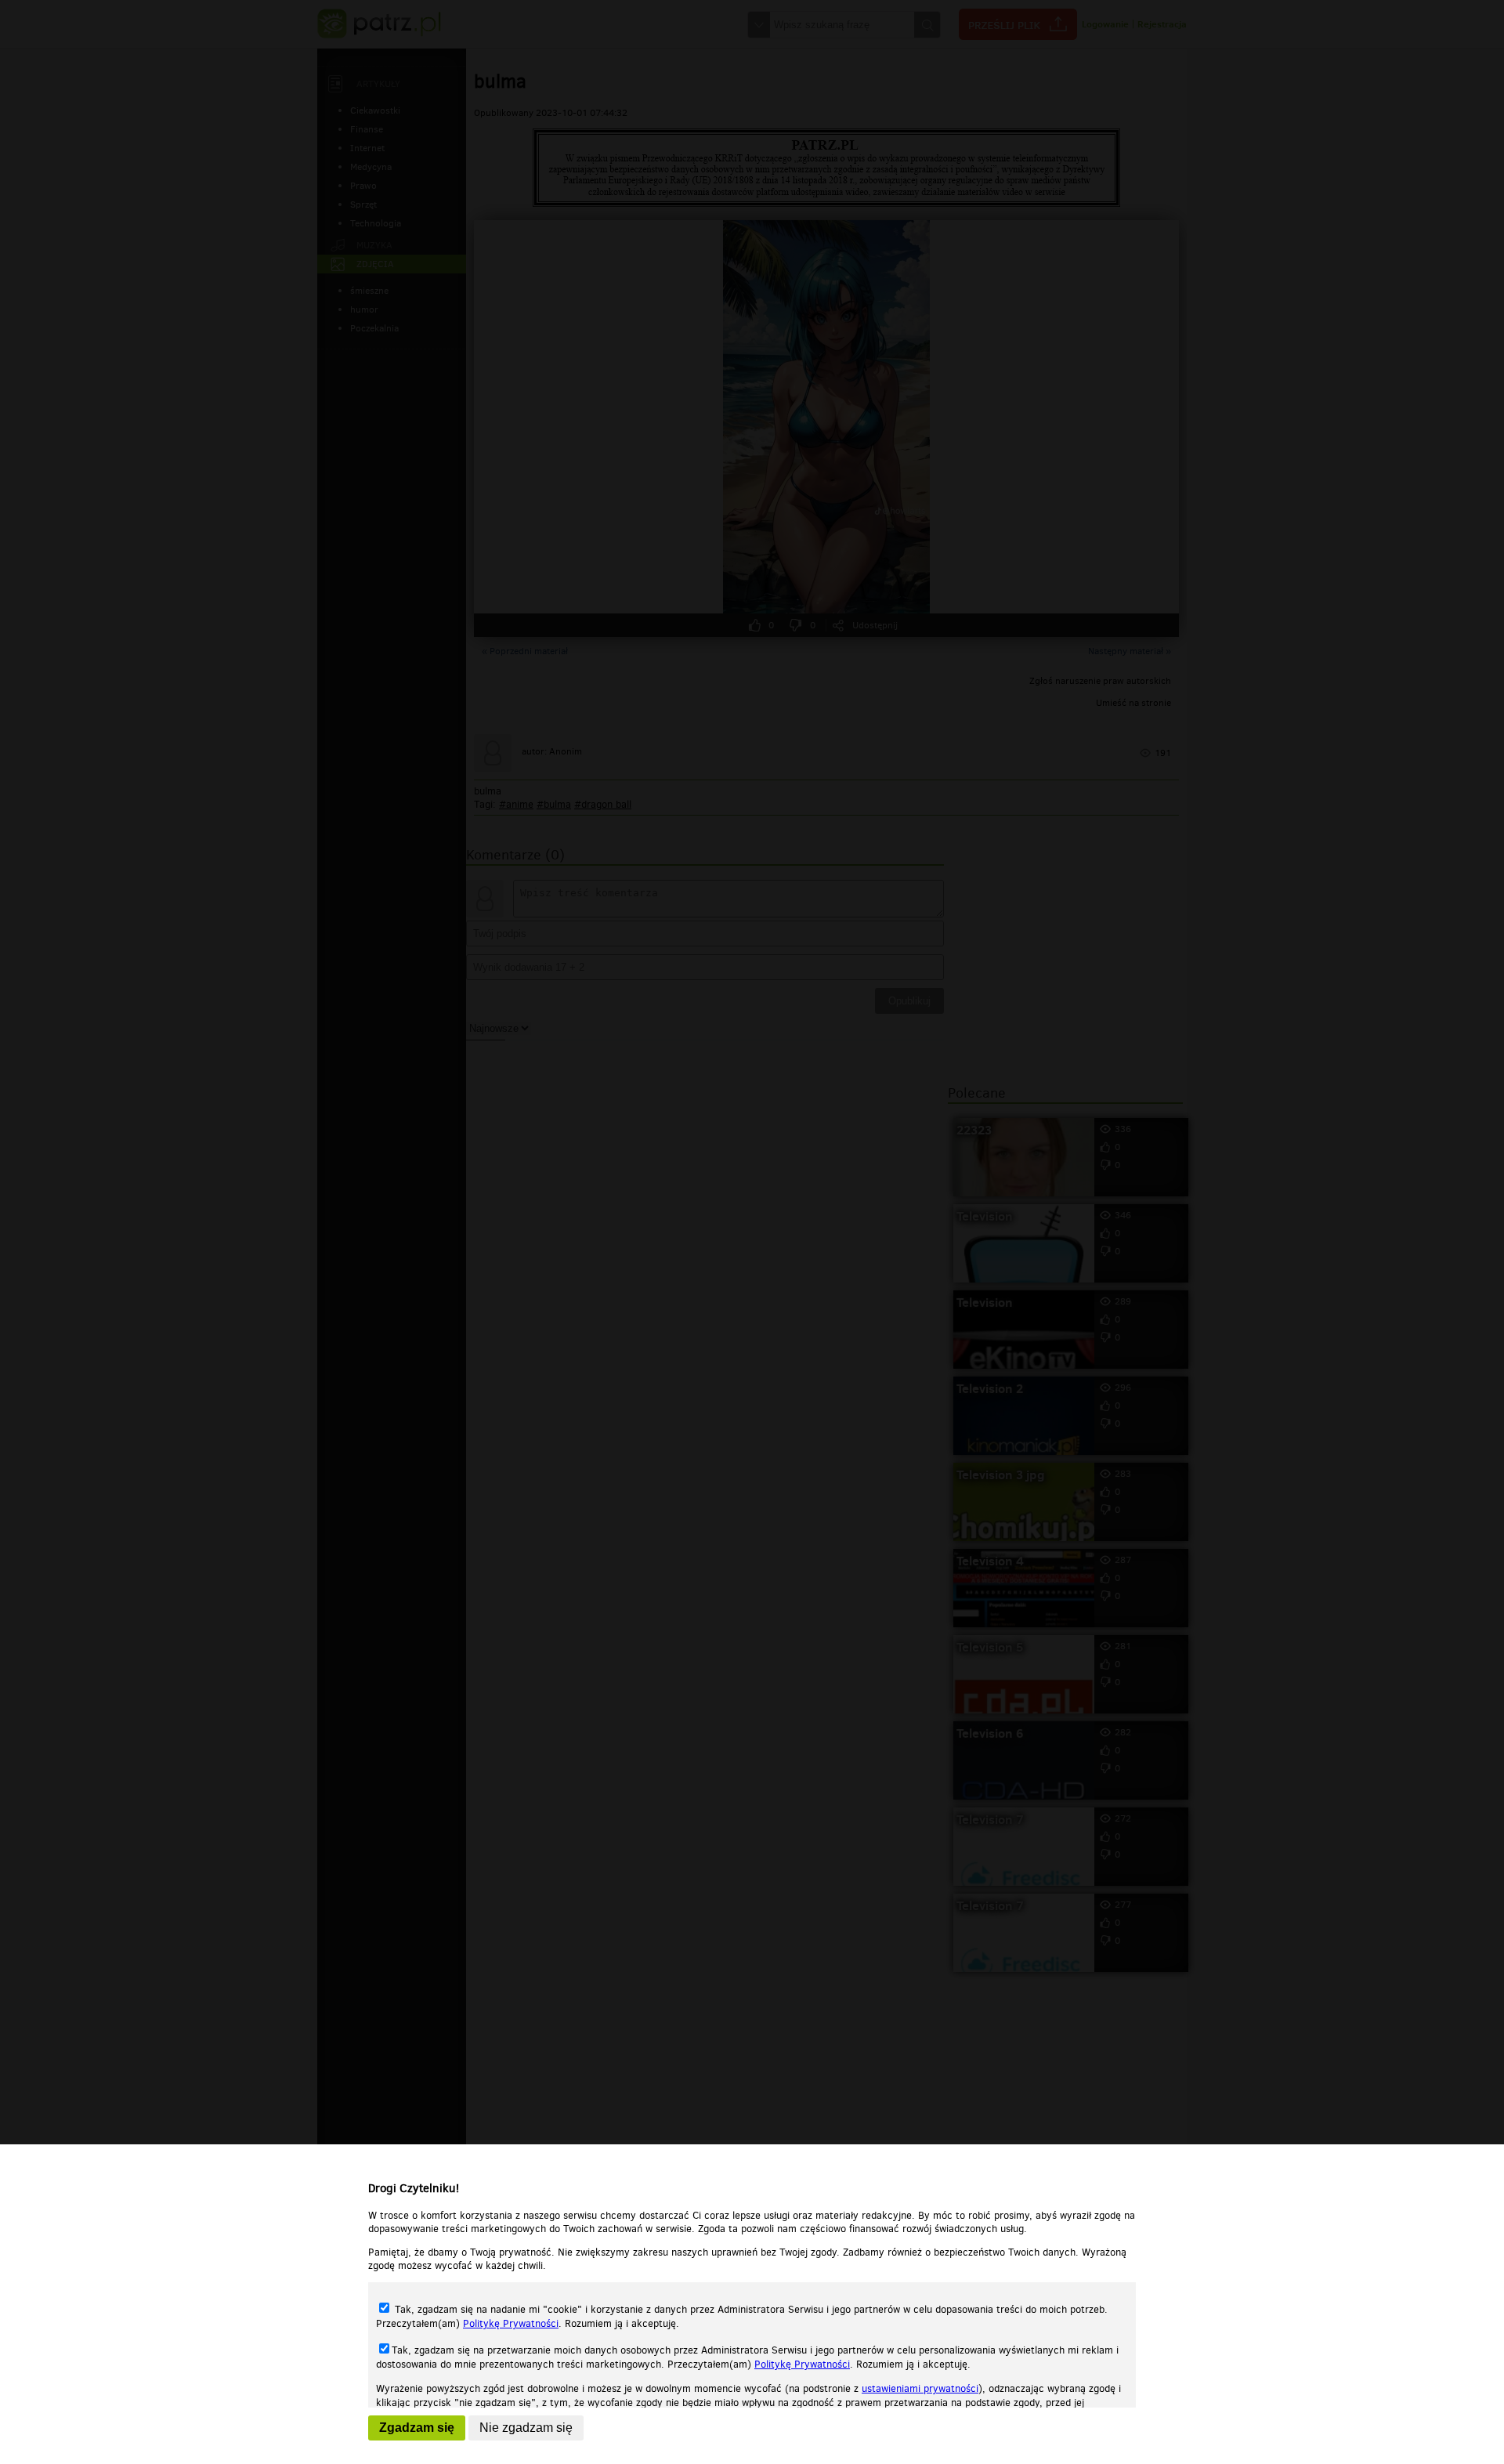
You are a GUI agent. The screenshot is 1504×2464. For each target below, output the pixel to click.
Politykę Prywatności (511, 2323)
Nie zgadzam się (526, 2428)
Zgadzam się (417, 2428)
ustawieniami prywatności (920, 2388)
